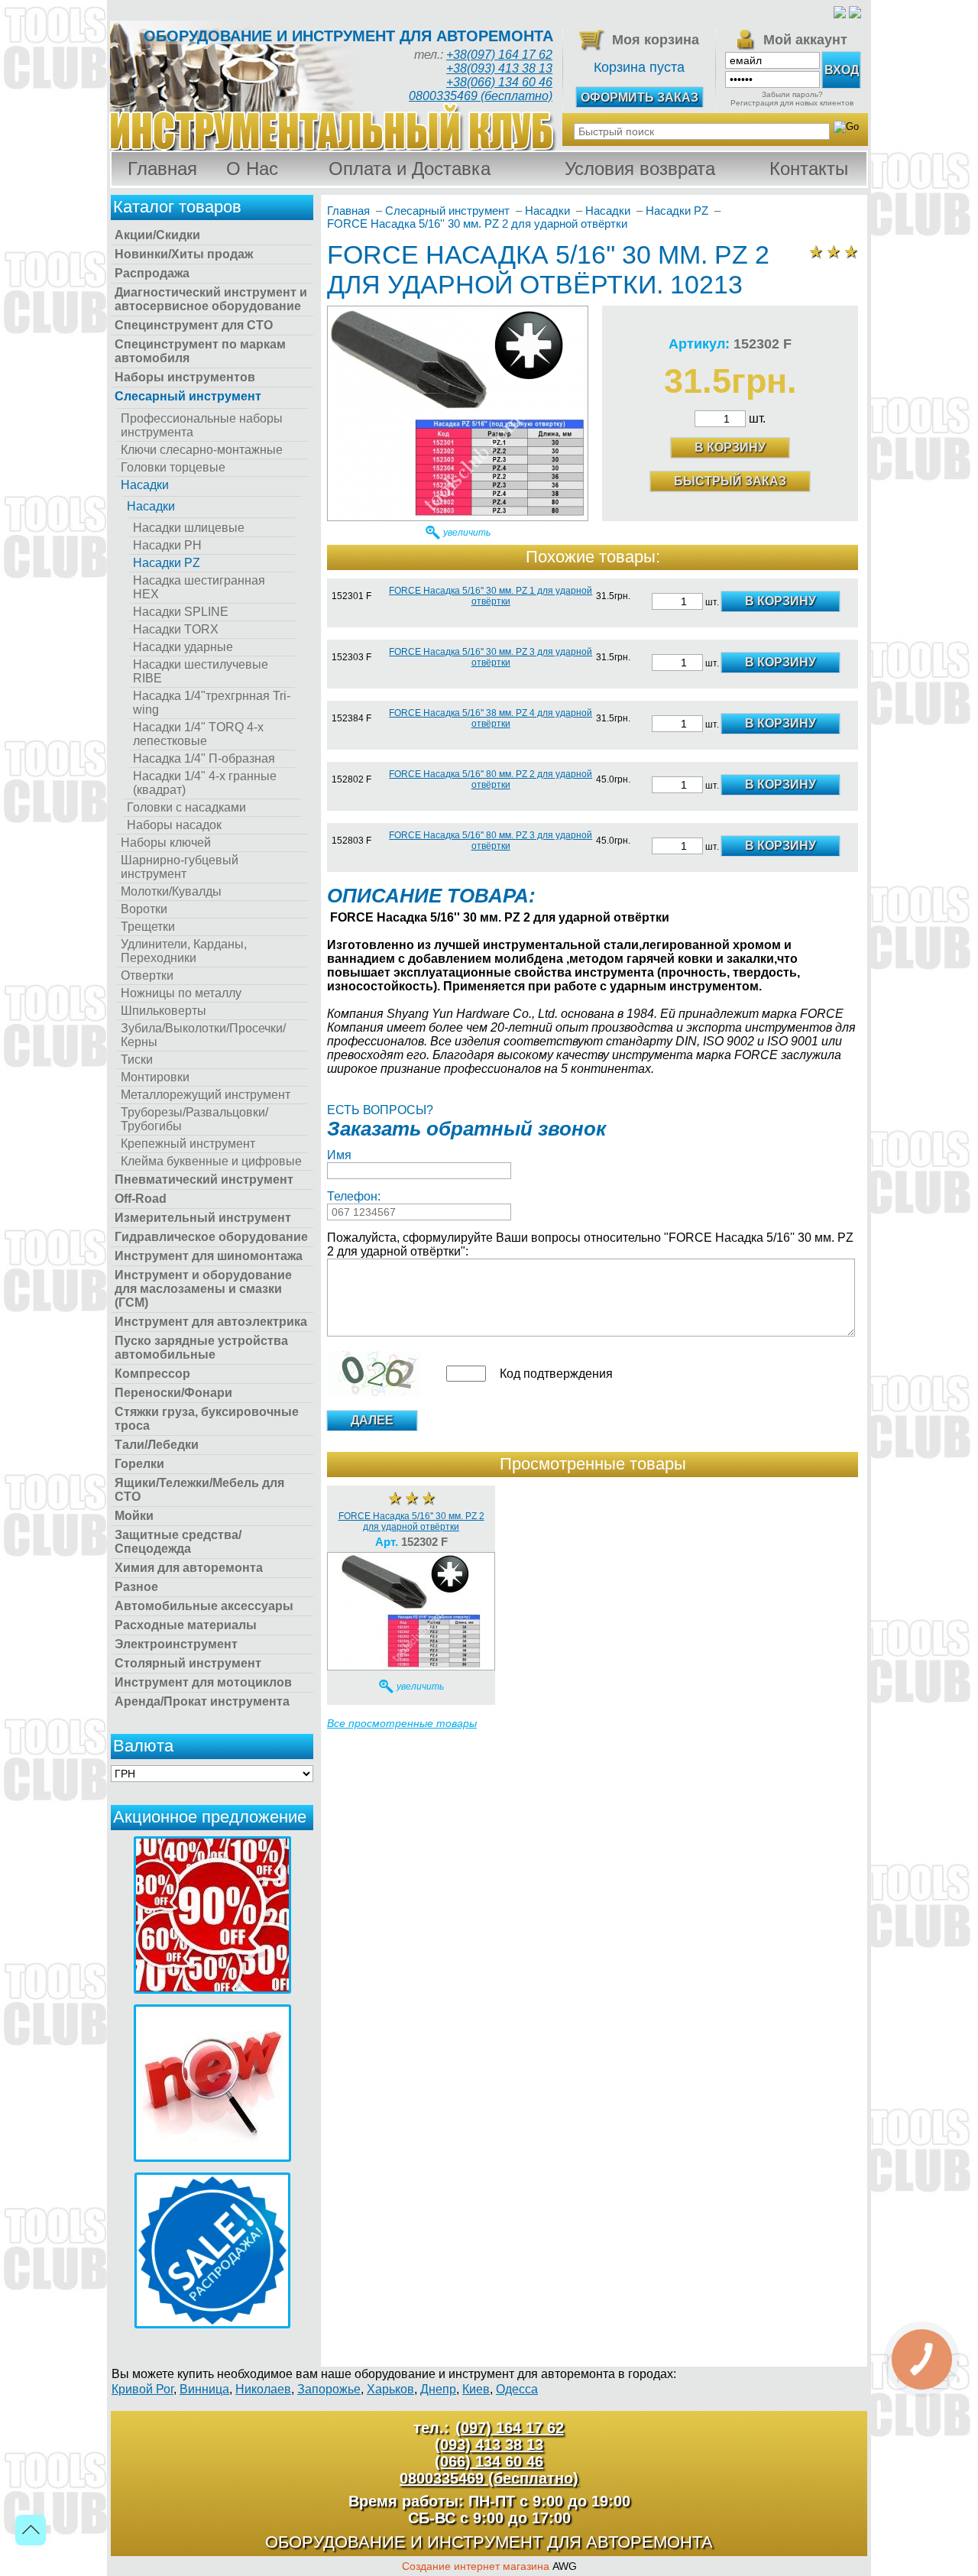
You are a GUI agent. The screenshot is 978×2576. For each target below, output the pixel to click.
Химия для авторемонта (189, 1568)
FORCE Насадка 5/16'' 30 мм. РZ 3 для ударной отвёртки (491, 657)
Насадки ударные (183, 647)
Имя (339, 1155)
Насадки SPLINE (181, 612)
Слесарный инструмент (188, 396)
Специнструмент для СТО (194, 325)
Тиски (137, 1060)
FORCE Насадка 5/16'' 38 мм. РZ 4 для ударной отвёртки (491, 718)
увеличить (467, 533)
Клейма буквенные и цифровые (211, 1161)
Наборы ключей (166, 842)
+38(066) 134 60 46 (499, 82)
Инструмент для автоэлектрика (211, 1322)
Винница (204, 2389)
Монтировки (155, 1077)
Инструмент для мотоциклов (203, 1682)
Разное (136, 1587)
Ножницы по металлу (181, 993)
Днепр (438, 2389)
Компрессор (152, 1374)
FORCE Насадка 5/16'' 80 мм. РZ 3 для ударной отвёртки (491, 841)
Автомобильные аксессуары (204, 1606)
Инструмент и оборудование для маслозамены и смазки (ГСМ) (203, 1289)
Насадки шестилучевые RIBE (201, 671)
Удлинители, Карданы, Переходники (184, 951)
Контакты (809, 168)
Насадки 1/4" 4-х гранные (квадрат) (205, 783)
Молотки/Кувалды (171, 891)
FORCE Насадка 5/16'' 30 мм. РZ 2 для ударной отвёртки (411, 1521)
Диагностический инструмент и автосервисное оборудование (211, 299)
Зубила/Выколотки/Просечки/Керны (203, 1035)
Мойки (134, 1516)
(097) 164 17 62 (510, 2428)
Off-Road (141, 1199)
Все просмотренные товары (402, 1723)
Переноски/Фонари (173, 1393)
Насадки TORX (176, 629)
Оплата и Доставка (410, 168)
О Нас (252, 168)
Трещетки (148, 927)
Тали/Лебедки (157, 1445)
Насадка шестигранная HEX (199, 587)
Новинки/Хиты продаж (184, 254)
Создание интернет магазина (476, 2566)
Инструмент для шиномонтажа (209, 1256)
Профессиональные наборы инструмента (202, 425)
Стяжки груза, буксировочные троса (207, 1419)
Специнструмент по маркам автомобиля (200, 351)
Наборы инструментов (185, 377)
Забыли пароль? (792, 94)
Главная (162, 168)
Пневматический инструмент (204, 1179)
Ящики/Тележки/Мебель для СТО (199, 1490)
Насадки (145, 485)
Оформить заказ (640, 97)
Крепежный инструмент (188, 1144)
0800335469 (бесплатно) (481, 96)
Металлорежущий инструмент (206, 1095)
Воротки (144, 909)
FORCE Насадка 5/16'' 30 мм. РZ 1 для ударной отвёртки (491, 596)
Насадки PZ (167, 563)
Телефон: (354, 1196)
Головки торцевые (173, 467)
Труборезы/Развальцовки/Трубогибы (194, 1119)
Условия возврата (640, 168)
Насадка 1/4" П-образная (204, 758)
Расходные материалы (186, 1625)
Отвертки (147, 975)
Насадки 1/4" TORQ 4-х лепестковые (198, 734)
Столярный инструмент (188, 1663)
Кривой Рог (142, 2389)
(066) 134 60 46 (489, 2461)
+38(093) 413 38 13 (499, 68)
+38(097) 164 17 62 (499, 55)
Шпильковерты (164, 1011)
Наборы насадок (174, 825)
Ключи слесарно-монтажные (202, 450)
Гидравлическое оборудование (211, 1237)
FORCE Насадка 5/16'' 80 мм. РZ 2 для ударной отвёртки (491, 779)
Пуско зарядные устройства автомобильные (201, 1348)
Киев (476, 2389)
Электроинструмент (176, 1644)
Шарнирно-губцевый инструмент (180, 867)
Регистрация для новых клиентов (792, 103)
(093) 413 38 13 (489, 2445)
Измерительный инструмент (203, 1218)
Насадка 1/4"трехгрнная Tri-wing (212, 703)
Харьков (390, 2389)
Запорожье (329, 2389)
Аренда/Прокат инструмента (202, 1701)
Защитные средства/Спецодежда (178, 1542)
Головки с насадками (186, 807)
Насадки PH (167, 545)
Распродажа (152, 273)
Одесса (517, 2389)
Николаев (263, 2389)
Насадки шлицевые (189, 528)
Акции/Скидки (157, 235)
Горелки (139, 1464)
